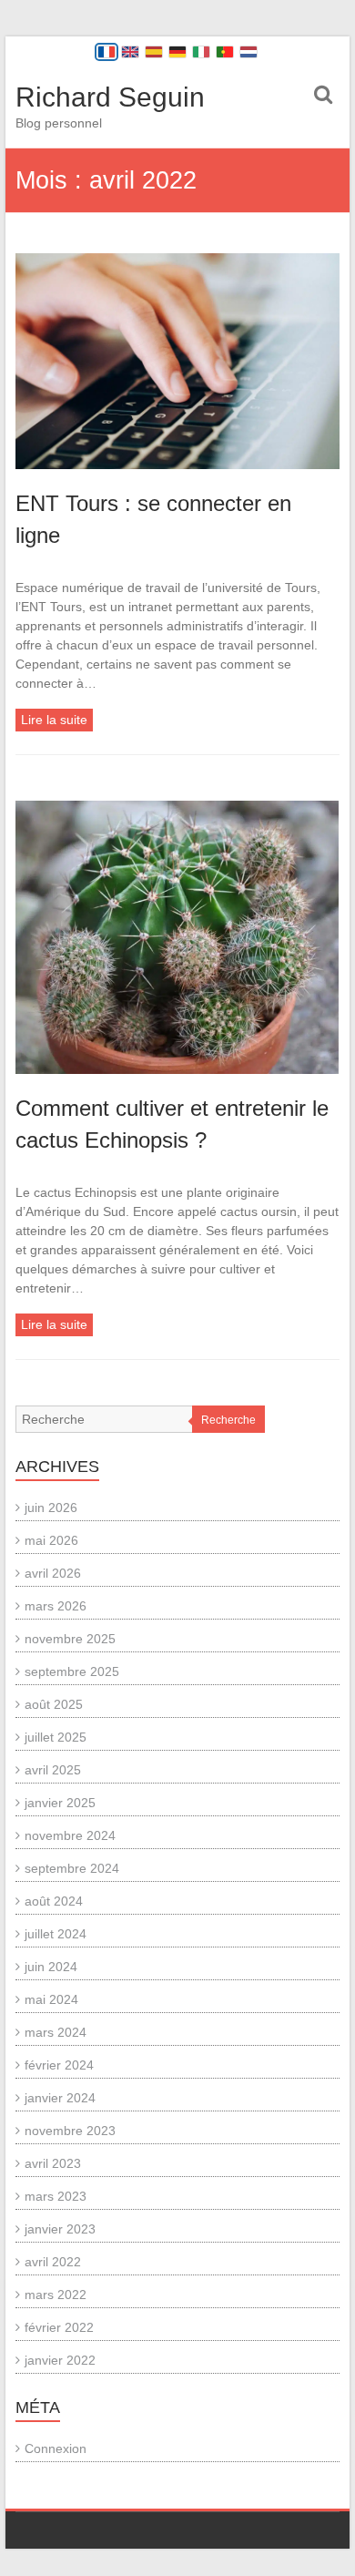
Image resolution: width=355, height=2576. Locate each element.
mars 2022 (56, 2295)
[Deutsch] (177, 52)
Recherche (228, 1420)
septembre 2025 (72, 1671)
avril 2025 (53, 1770)
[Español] (154, 52)
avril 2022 (53, 2262)
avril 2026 (53, 1573)
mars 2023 (56, 2196)
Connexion (56, 2448)
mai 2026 (51, 1540)
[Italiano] (201, 52)
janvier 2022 (60, 2360)
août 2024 (54, 1901)
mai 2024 (51, 1999)
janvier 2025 (60, 1803)
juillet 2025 (56, 1737)
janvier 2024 (60, 2098)
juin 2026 (51, 1508)
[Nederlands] (248, 52)
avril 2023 (53, 2163)
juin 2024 (51, 1967)
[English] (130, 52)
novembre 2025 (70, 1639)
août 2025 (54, 1704)
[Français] (106, 52)
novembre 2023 (70, 2131)
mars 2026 (56, 1606)
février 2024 (59, 2065)
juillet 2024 (56, 1934)
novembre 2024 (70, 1835)
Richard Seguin (110, 97)
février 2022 (59, 2327)
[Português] (225, 52)
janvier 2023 (60, 2229)
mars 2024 (56, 2032)
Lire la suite (54, 720)
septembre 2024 (72, 1868)
